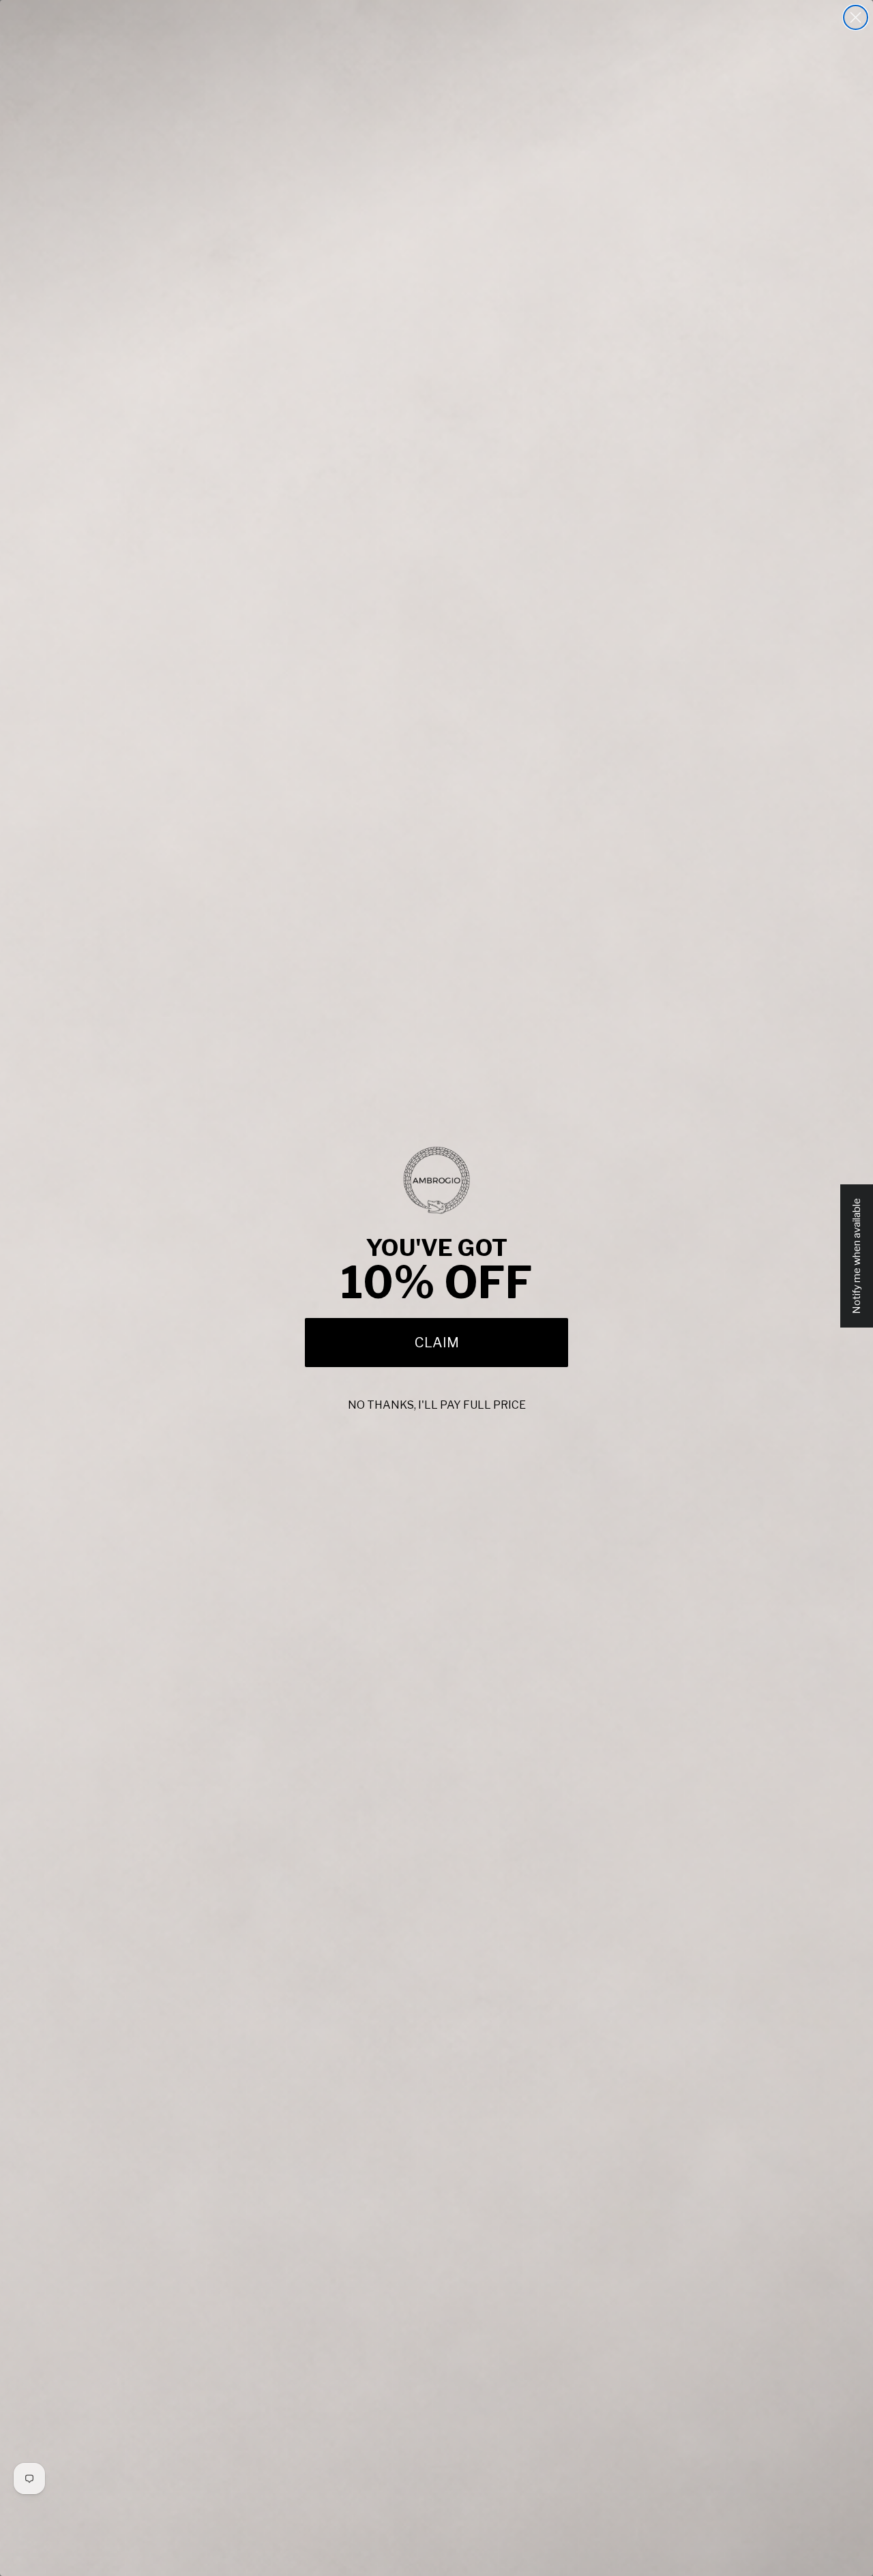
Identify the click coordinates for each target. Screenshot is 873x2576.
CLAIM (437, 1343)
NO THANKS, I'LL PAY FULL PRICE (437, 1405)
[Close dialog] (856, 17)
